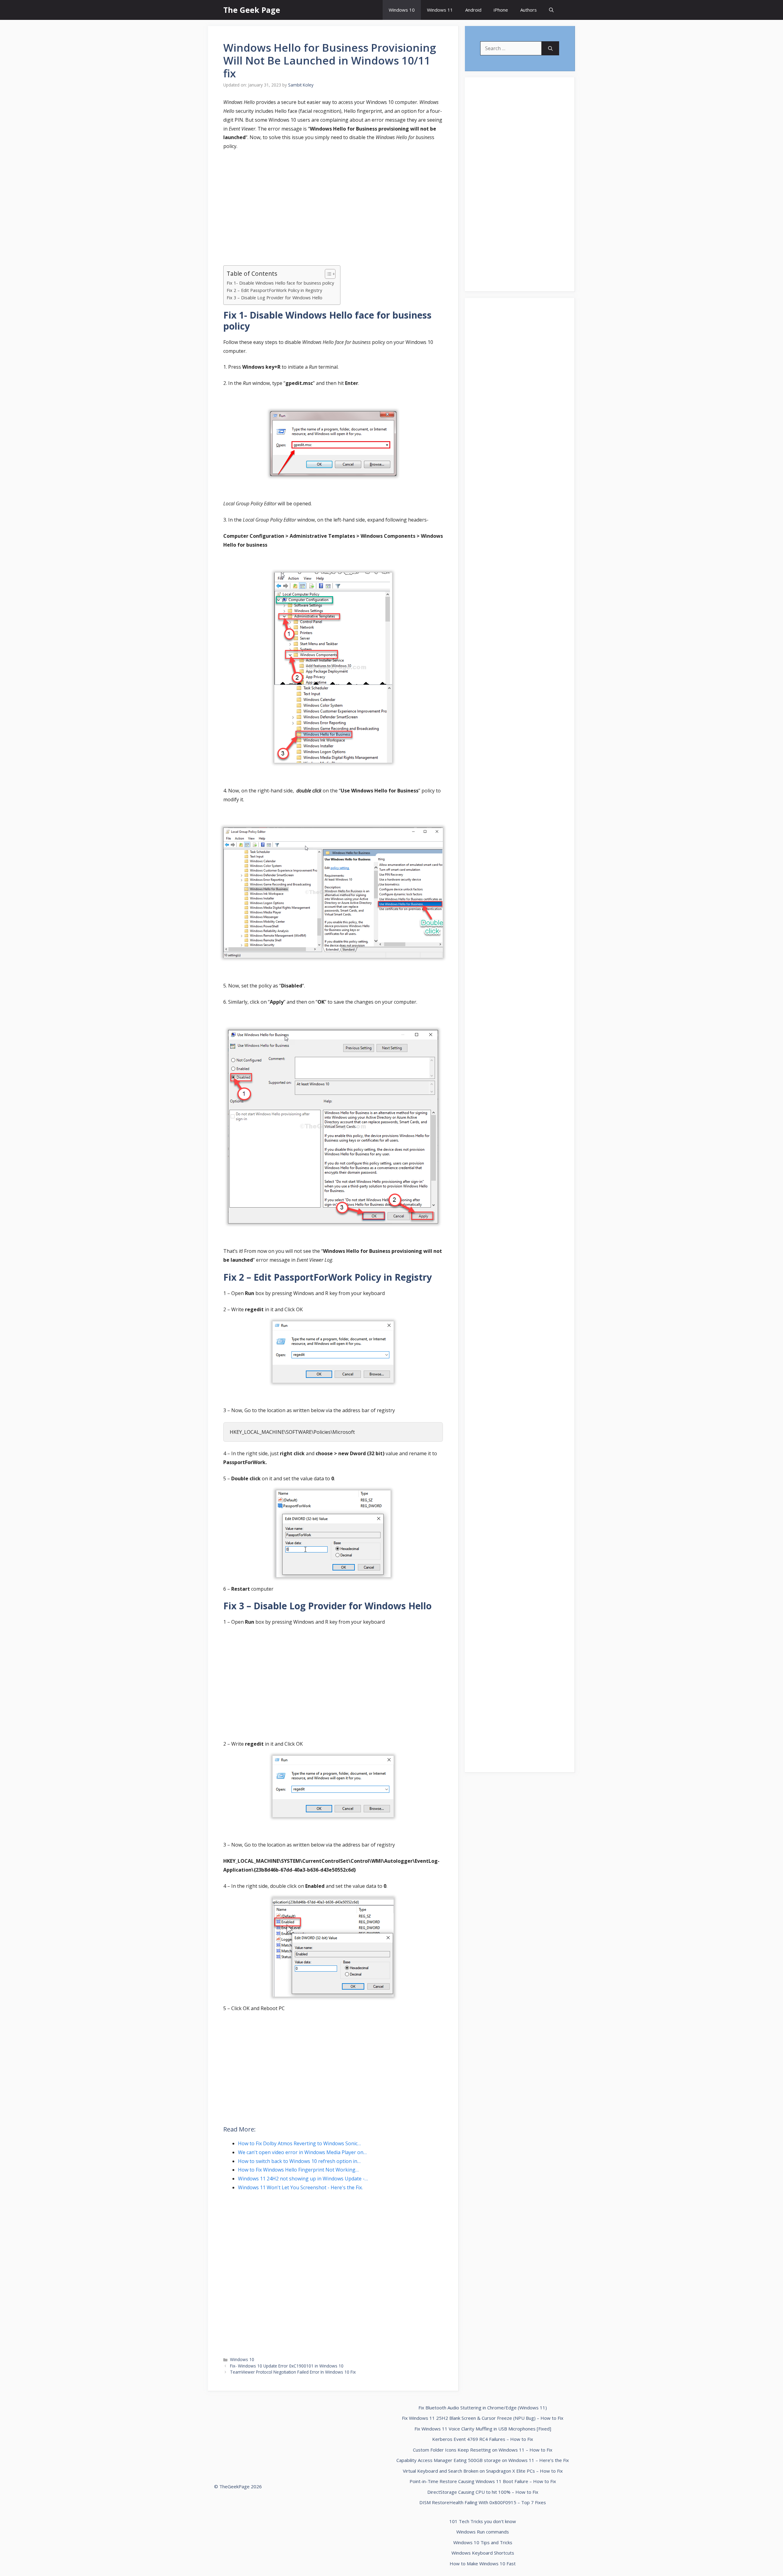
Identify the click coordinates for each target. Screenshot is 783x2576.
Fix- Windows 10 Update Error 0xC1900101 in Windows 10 (287, 2366)
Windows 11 (440, 10)
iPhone (501, 10)
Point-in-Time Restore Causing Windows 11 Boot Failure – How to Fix (483, 2481)
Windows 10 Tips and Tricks (483, 2542)
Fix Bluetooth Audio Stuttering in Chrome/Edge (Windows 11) (483, 2408)
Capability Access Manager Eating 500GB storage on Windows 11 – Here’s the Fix (483, 2460)
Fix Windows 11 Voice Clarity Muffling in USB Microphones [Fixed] (483, 2429)
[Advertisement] (333, 201)
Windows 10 (402, 10)
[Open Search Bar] (551, 10)
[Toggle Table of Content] (327, 274)
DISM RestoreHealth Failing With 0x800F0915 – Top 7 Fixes (483, 2502)
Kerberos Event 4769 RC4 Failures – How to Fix (483, 2439)
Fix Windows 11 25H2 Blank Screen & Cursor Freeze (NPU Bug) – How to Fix (483, 2418)
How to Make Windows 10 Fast (483, 2563)
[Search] (550, 48)
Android (473, 10)
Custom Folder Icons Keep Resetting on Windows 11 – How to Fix (483, 2450)
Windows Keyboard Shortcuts (483, 2553)
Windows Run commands (483, 2532)
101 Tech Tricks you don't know (483, 2521)
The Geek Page (252, 10)
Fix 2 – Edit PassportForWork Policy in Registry (274, 290)
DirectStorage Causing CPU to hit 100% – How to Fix (483, 2492)
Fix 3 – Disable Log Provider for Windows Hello (275, 298)
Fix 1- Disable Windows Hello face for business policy (280, 283)
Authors (529, 10)
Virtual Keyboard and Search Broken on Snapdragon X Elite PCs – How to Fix (483, 2471)
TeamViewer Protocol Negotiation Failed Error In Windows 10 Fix (293, 2372)
